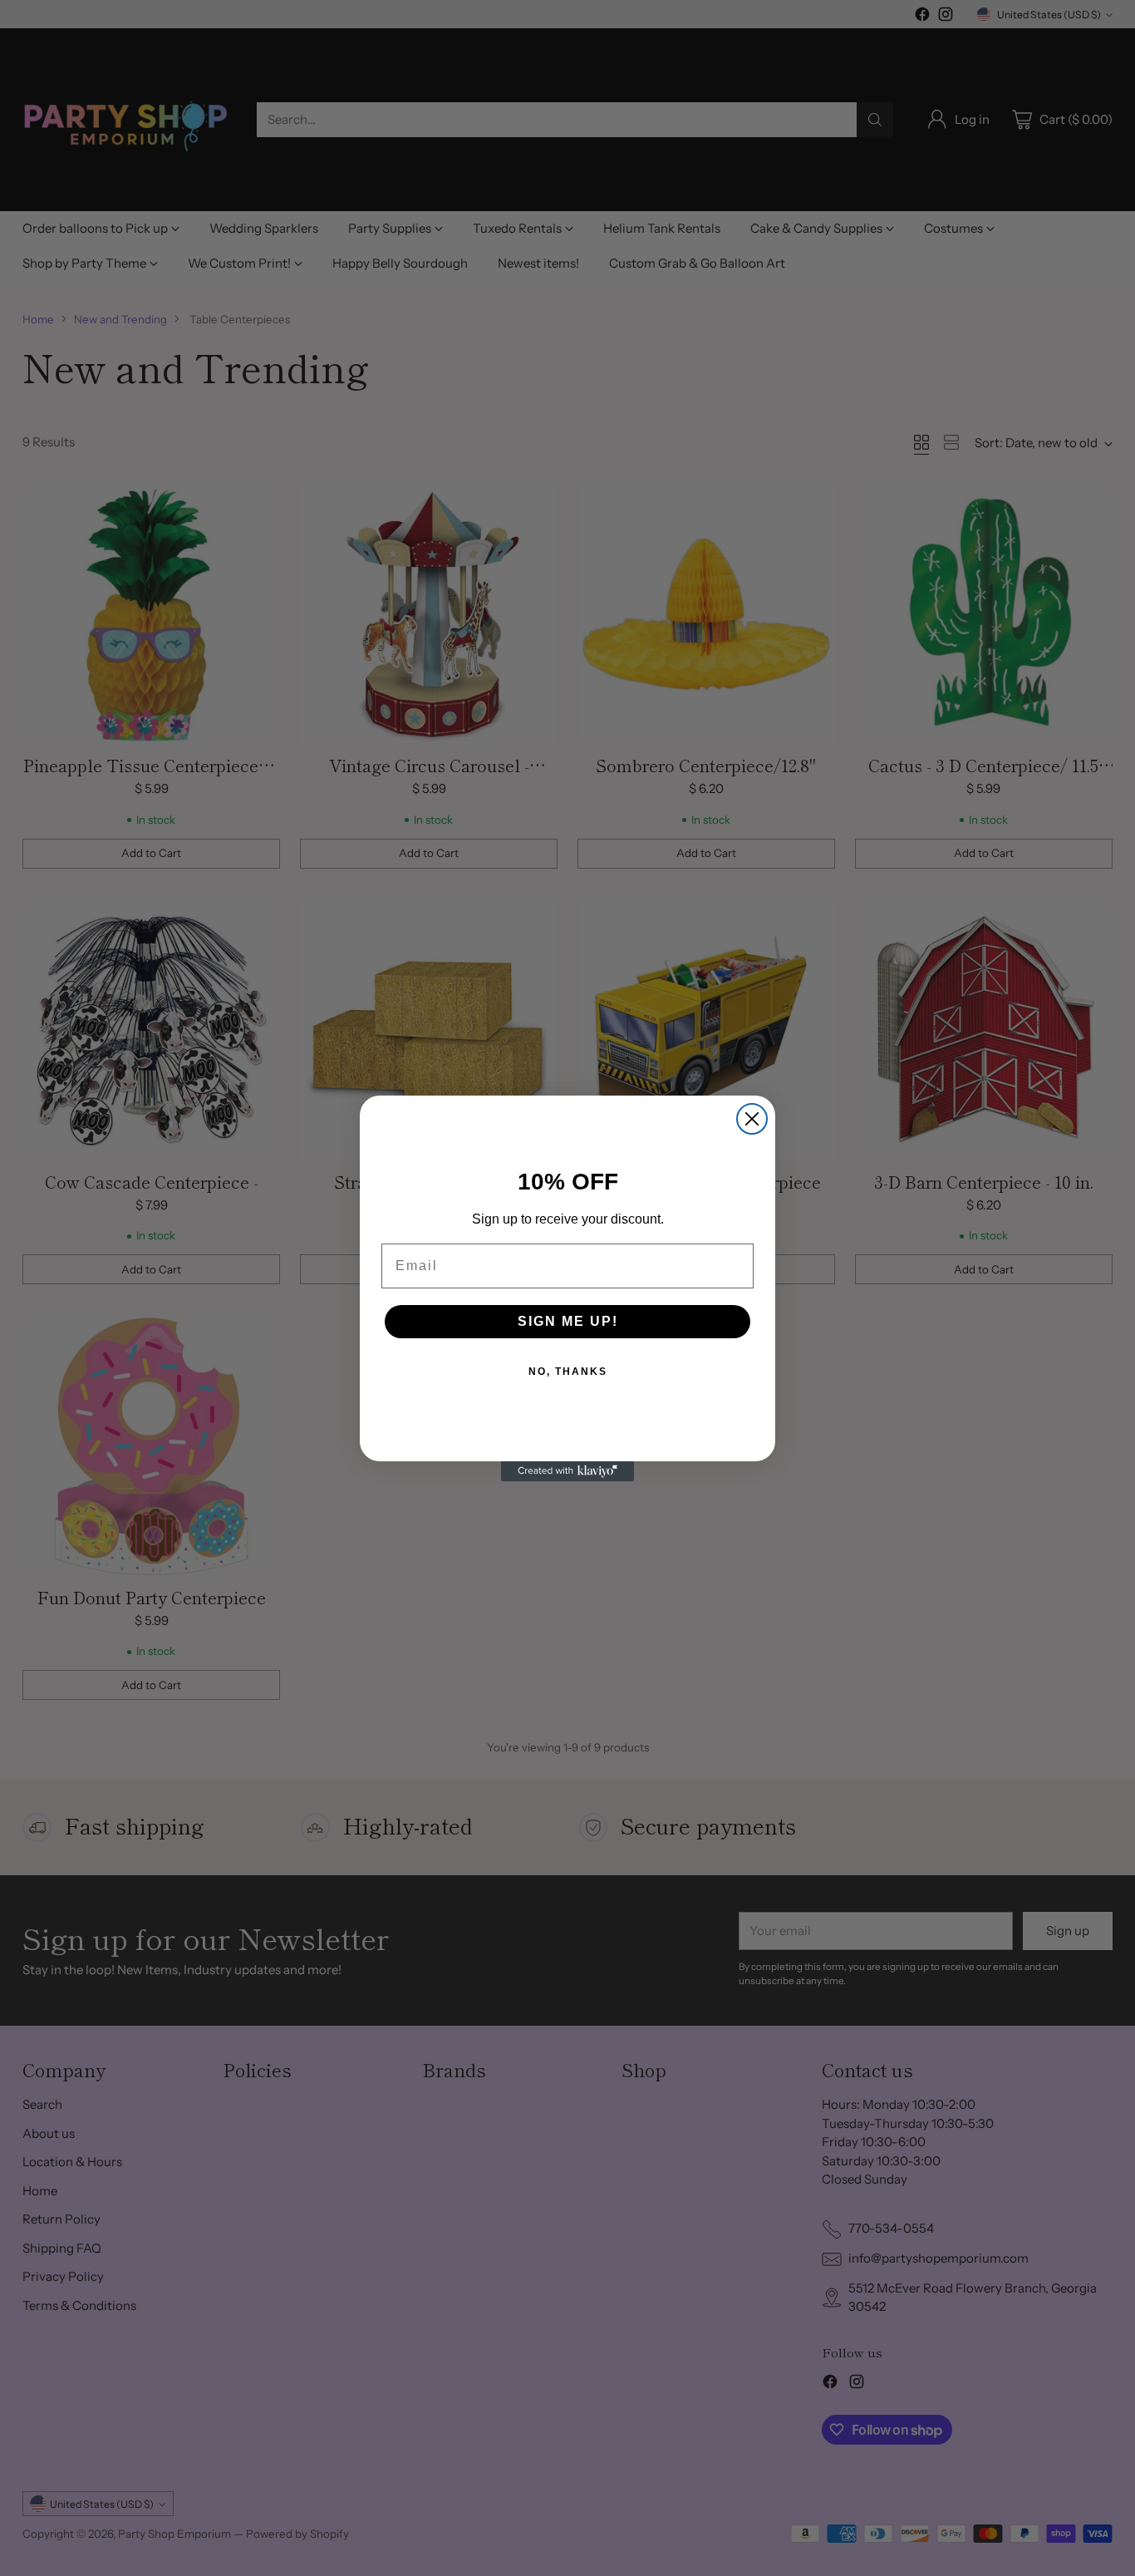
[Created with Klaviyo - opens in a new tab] (567, 1471)
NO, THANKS (568, 1372)
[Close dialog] (752, 1119)
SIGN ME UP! (568, 1321)
